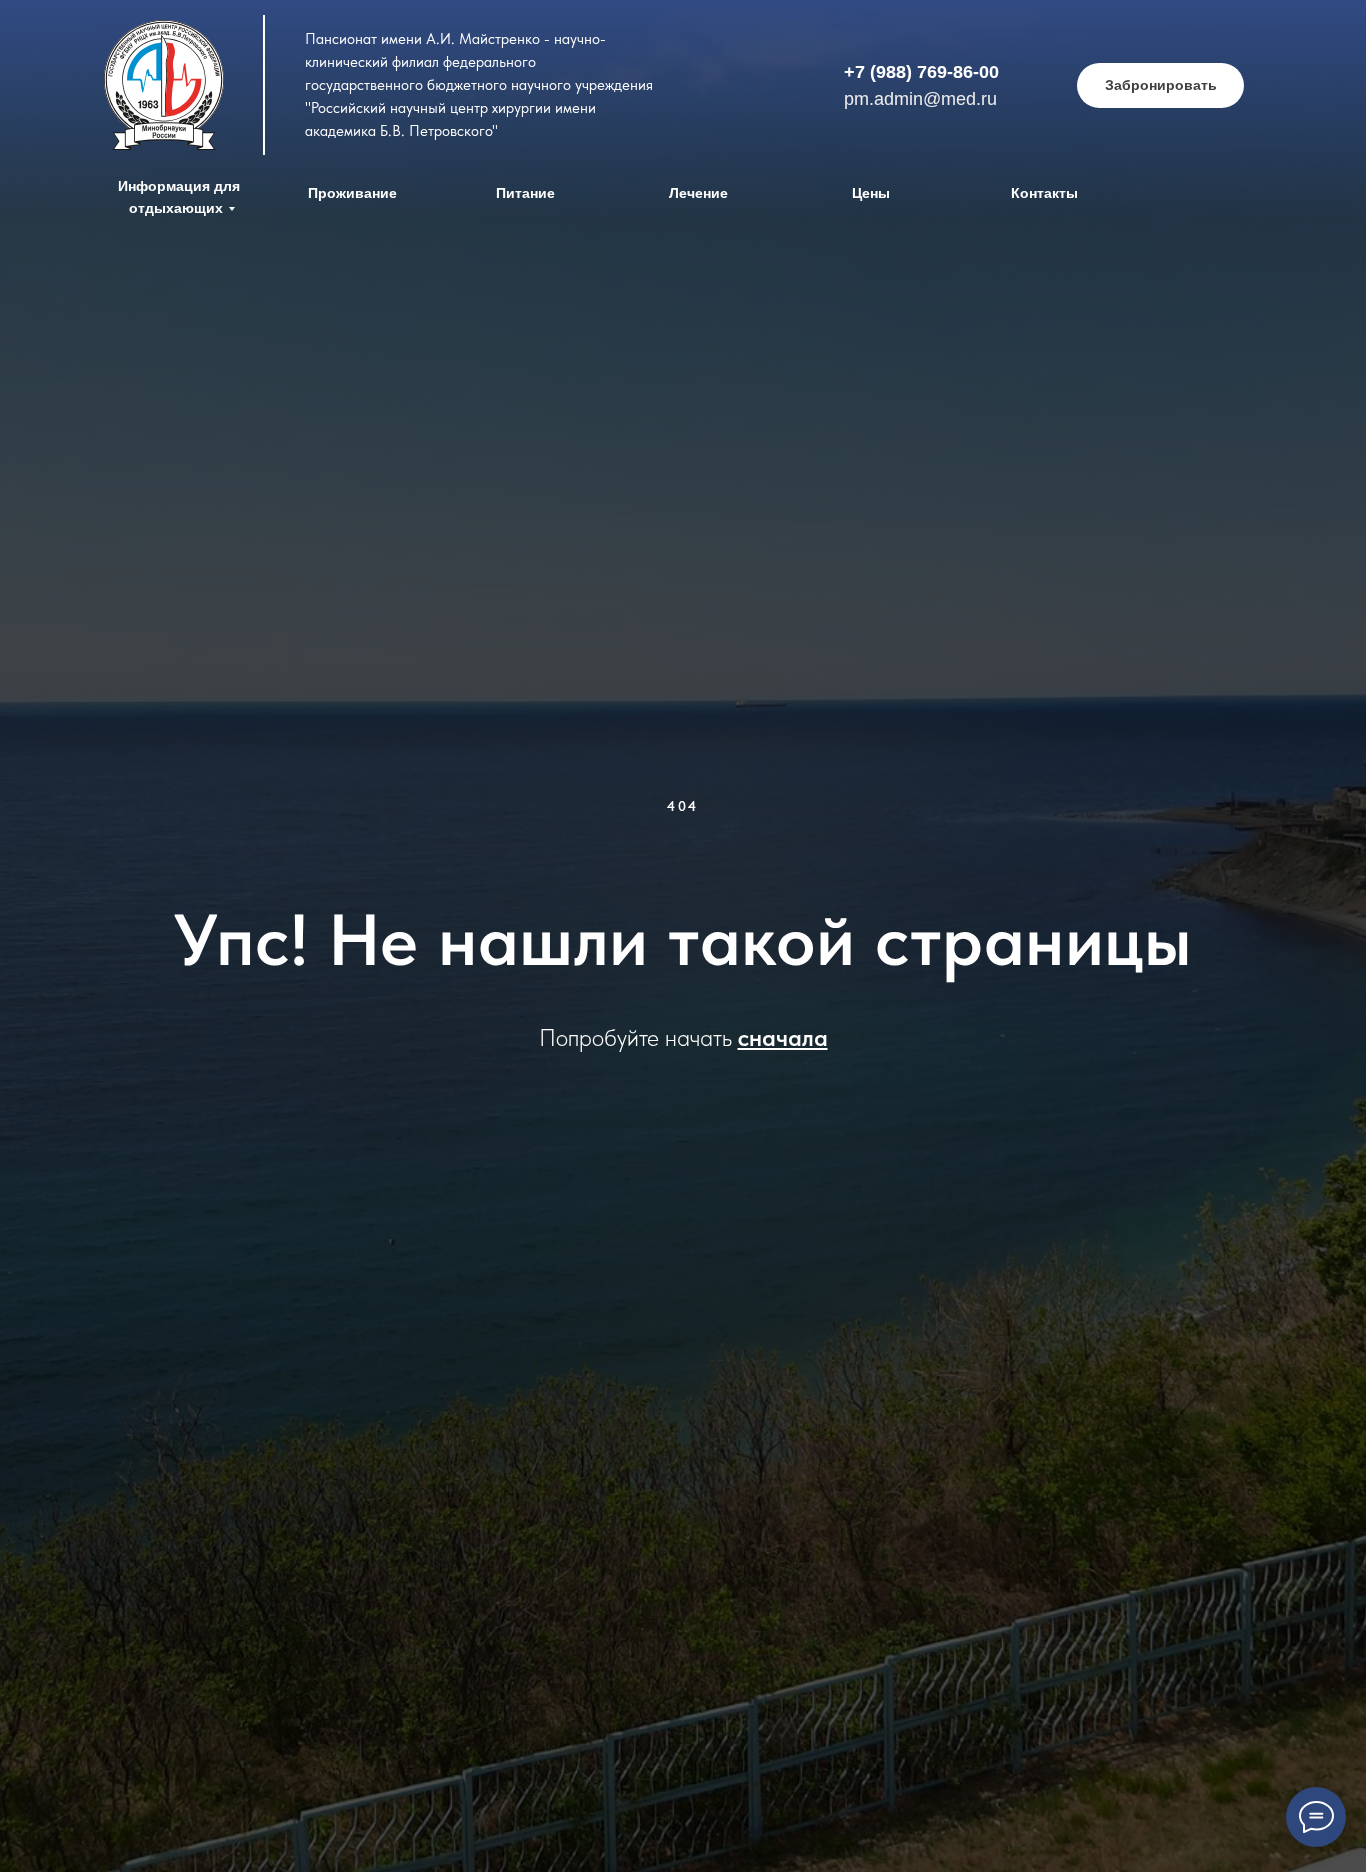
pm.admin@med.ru (920, 99)
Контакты (1044, 193)
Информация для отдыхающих (179, 197)
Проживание (352, 193)
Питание (525, 193)
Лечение (698, 193)
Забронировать (1161, 85)
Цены (871, 193)
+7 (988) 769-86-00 (921, 72)
